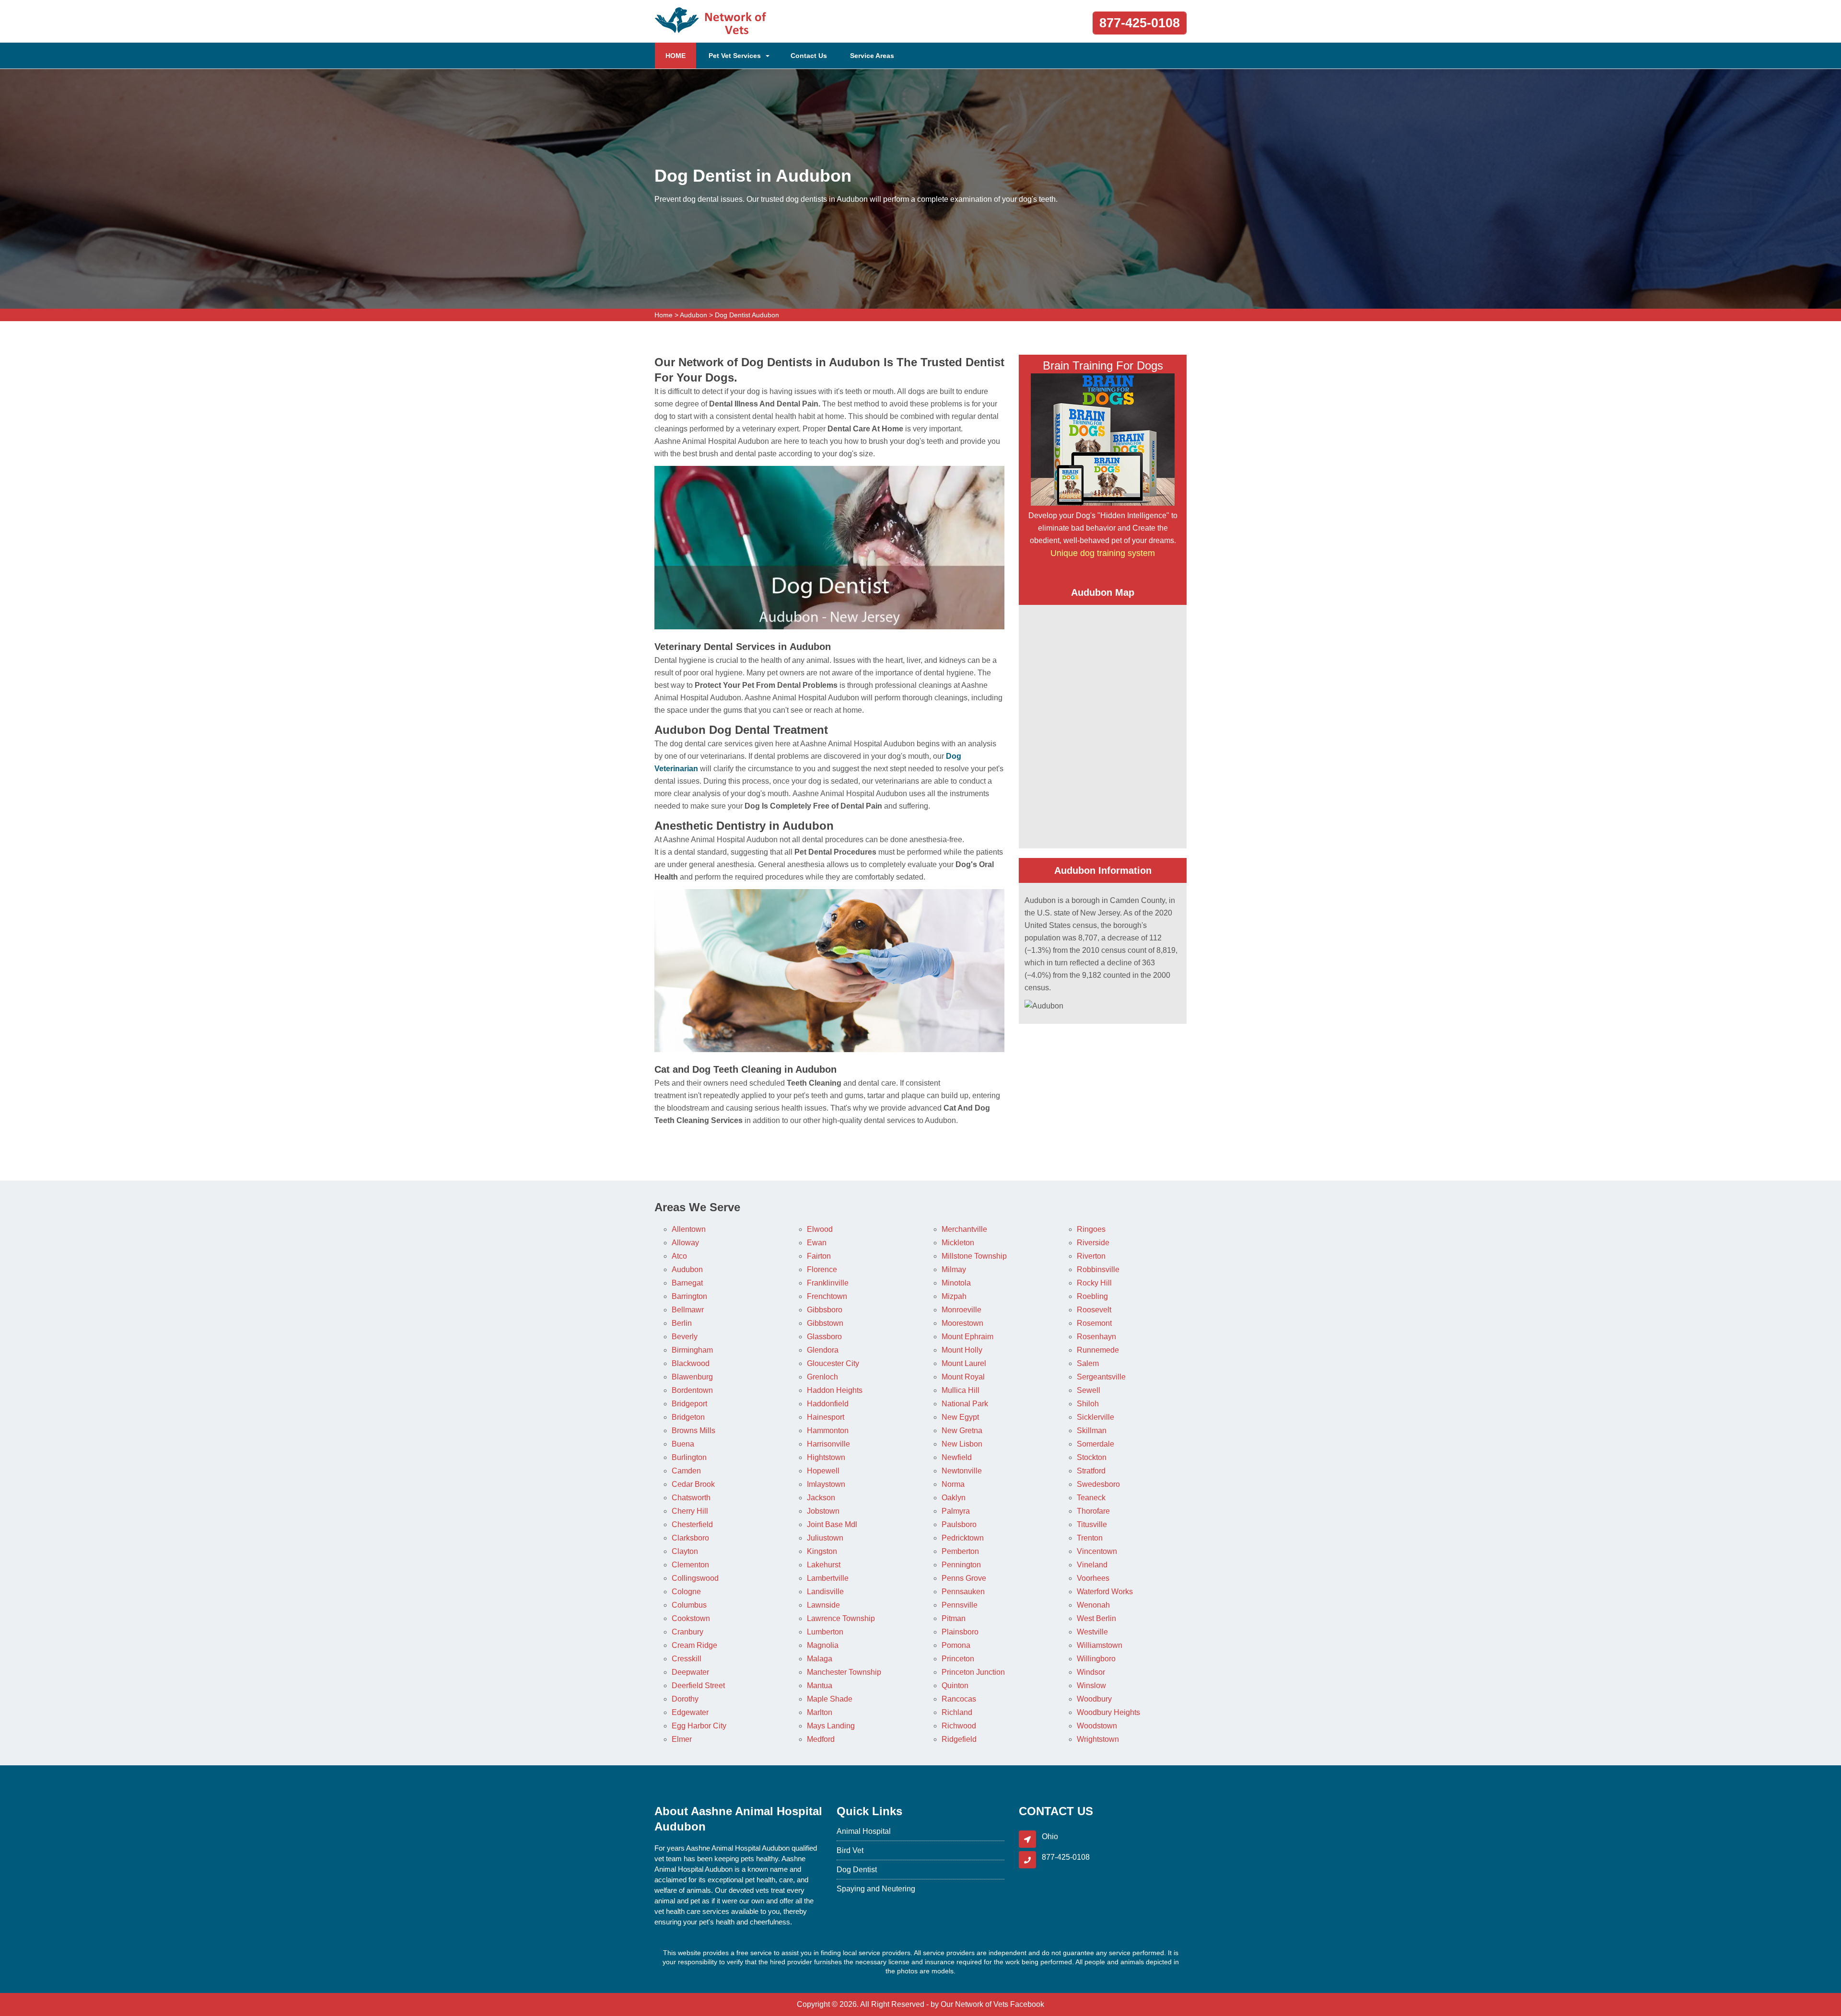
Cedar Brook (693, 1484)
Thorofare (1093, 1511)
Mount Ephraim (967, 1337)
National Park (965, 1404)
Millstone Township (974, 1256)
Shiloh (1088, 1404)
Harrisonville (828, 1444)
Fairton (819, 1256)
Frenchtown (827, 1296)
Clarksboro (690, 1538)
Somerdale (1095, 1444)
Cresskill (687, 1659)
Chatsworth (691, 1498)
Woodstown (1097, 1726)
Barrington (689, 1296)
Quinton (955, 1686)
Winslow (1091, 1686)
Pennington (961, 1565)
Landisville (825, 1592)
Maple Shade (830, 1699)
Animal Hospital (864, 1831)
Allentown (689, 1229)
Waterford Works (1105, 1592)
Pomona (956, 1645)
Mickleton (958, 1243)
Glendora (823, 1350)
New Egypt (960, 1417)
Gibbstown (825, 1323)
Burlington (689, 1457)
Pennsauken (963, 1592)
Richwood (959, 1726)
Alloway (685, 1243)
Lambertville (828, 1578)
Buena (683, 1444)
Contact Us (809, 56)
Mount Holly (962, 1350)
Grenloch (822, 1377)
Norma (953, 1484)
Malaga (820, 1659)
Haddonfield (828, 1404)
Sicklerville (1095, 1417)
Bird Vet (850, 1850)
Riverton (1091, 1256)
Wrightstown (1098, 1739)
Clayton (685, 1551)
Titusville (1092, 1524)
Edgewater (690, 1712)
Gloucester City (833, 1363)
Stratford (1091, 1471)
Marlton (820, 1712)
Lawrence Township (841, 1618)
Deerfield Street (698, 1686)
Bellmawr (688, 1310)
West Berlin (1096, 1618)
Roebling (1092, 1296)
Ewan (817, 1243)
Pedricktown (963, 1538)
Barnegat (687, 1283)
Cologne (686, 1592)
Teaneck (1091, 1498)
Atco (679, 1256)
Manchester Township (844, 1672)
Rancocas (959, 1699)
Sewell (1089, 1390)
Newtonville (962, 1471)
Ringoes (1091, 1229)
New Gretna (962, 1431)
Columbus (689, 1605)
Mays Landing (831, 1726)
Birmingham (692, 1350)
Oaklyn (954, 1498)
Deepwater (690, 1672)
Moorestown (962, 1323)
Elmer (682, 1739)
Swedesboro (1098, 1484)
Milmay (954, 1269)
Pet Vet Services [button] (735, 56)
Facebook (1027, 2004)
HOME (681, 55)
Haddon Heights (835, 1390)
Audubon (693, 315)
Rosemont (1094, 1323)
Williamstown (1100, 1645)
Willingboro (1096, 1659)
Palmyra (956, 1511)
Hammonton (828, 1431)
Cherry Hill (690, 1511)
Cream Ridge (694, 1645)
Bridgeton (688, 1417)
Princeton (958, 1659)
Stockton (1092, 1457)
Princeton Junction (973, 1672)
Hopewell (823, 1471)
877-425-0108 (1140, 23)
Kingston (822, 1551)
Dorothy (685, 1699)
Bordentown (692, 1390)
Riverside (1093, 1243)
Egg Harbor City (699, 1726)
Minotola (956, 1283)
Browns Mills (693, 1431)
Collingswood (695, 1578)
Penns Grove (964, 1578)
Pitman (954, 1618)
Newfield (957, 1457)
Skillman (1092, 1431)
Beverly (685, 1337)
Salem (1088, 1363)
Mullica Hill (961, 1390)
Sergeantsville (1101, 1377)
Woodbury (1094, 1699)
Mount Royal (963, 1377)
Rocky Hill (1094, 1283)
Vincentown (1097, 1551)
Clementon (690, 1565)
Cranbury (687, 1632)
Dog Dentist (857, 1870)
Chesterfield (692, 1524)
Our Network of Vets (974, 2004)
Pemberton (960, 1551)
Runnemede (1098, 1350)
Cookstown (691, 1618)
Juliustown (825, 1538)
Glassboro (824, 1337)
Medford (821, 1739)
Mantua (820, 1686)
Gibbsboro (825, 1310)
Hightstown (826, 1457)
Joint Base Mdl (832, 1524)
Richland (957, 1712)
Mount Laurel (964, 1363)
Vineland (1092, 1565)
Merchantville (964, 1229)
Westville (1092, 1632)
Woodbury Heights (1108, 1712)
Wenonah (1093, 1605)
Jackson (821, 1498)
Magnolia (823, 1645)
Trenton (1090, 1538)
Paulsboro (959, 1524)
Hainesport (826, 1417)
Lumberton (825, 1632)
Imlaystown (826, 1484)
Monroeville (961, 1310)
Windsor (1091, 1672)
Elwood (820, 1229)
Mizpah (954, 1296)
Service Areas (872, 56)
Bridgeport (689, 1404)
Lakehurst (824, 1565)
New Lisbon (962, 1444)
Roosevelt (1094, 1310)
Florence (822, 1269)
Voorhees (1093, 1578)
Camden (686, 1471)
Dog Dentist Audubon (747, 315)
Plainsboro (960, 1632)
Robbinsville (1098, 1269)
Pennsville (960, 1605)
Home (664, 315)
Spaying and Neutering (876, 1889)
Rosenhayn (1096, 1337)
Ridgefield (959, 1739)
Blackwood (691, 1363)
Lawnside (823, 1605)
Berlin (682, 1323)
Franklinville (828, 1283)
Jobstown (823, 1511)
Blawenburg (692, 1377)
